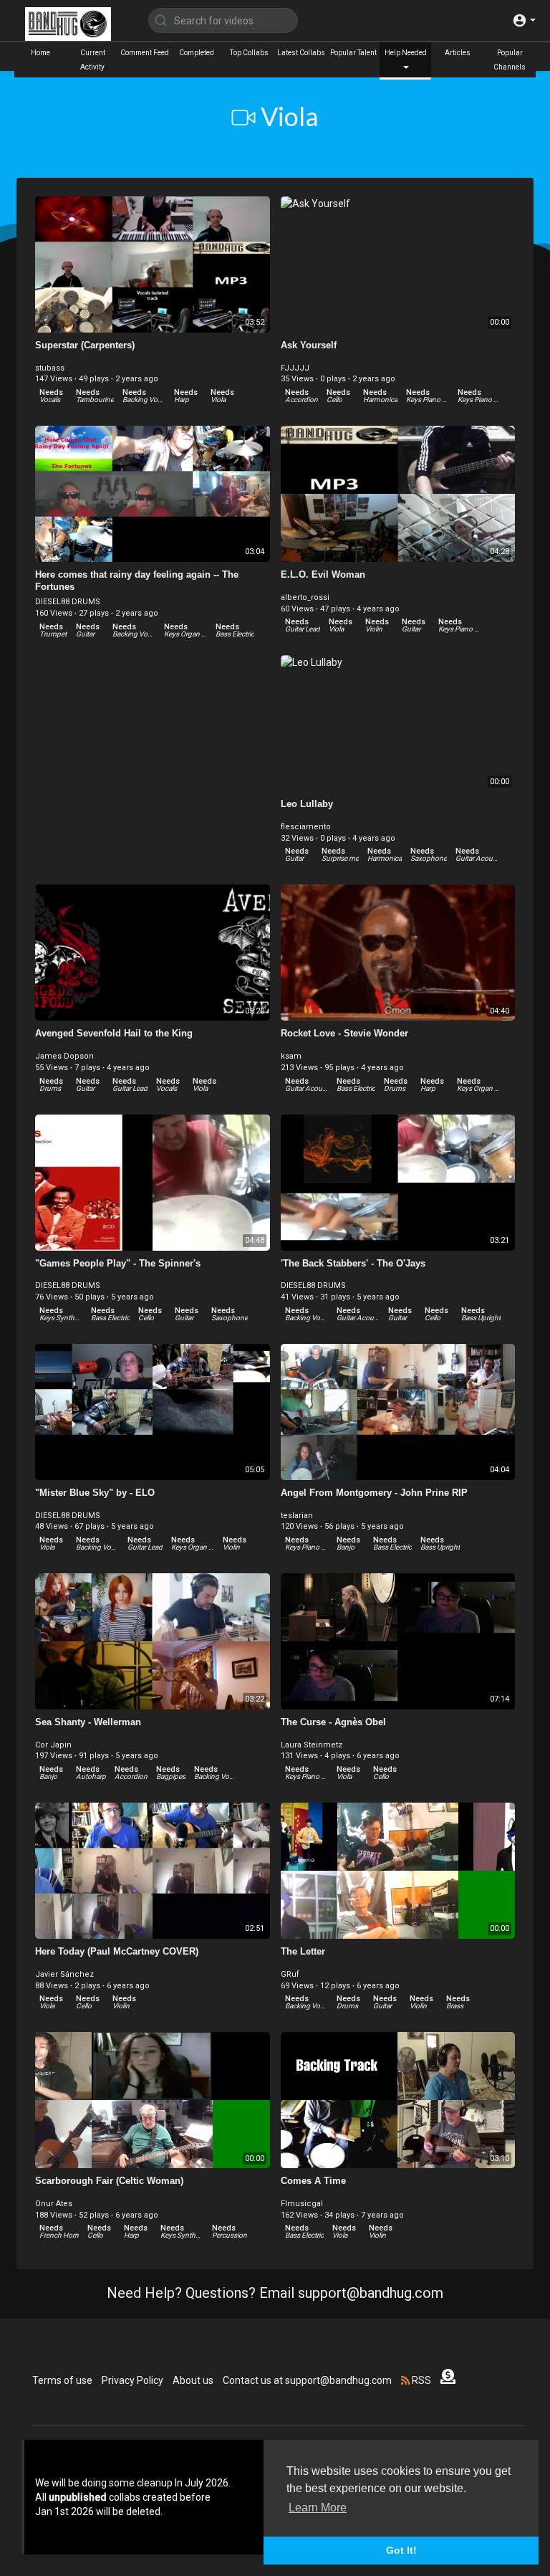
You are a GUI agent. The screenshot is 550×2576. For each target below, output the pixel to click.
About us (193, 2380)
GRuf (290, 1974)
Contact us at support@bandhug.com (307, 2380)
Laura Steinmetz (312, 1745)
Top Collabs (249, 53)
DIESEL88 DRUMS (68, 602)
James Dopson (64, 1056)
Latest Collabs (301, 53)
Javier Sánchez (64, 1974)
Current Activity (93, 60)
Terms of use (62, 2380)
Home (40, 53)
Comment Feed (145, 53)
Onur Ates (54, 2204)
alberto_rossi (305, 597)
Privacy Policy (132, 2380)
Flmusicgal (302, 2204)
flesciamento (306, 827)
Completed (197, 53)
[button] (524, 20)
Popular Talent (353, 53)
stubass (50, 368)
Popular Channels (510, 60)
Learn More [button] (318, 2508)
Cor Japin (53, 1745)
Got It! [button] (401, 2550)
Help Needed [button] (406, 53)
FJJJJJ (295, 368)
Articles (458, 53)
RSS (420, 2380)
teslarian (297, 1516)
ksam (291, 1056)
